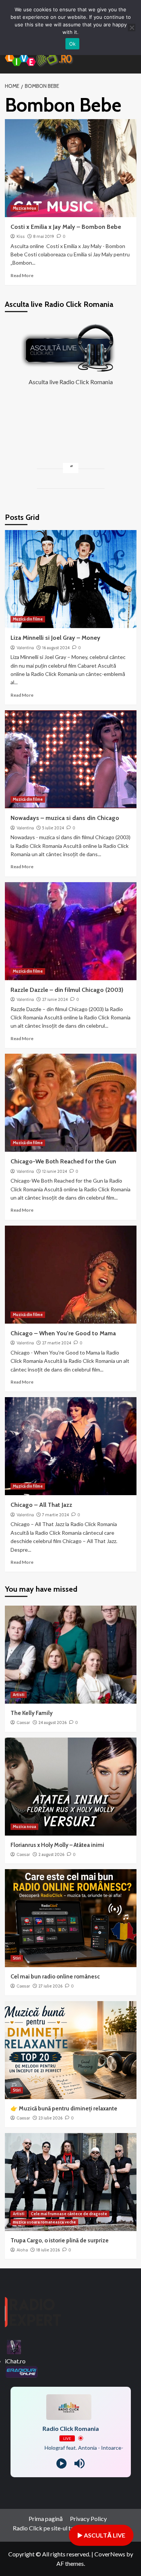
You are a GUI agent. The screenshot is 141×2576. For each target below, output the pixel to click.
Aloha (22, 2250)
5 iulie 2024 (53, 828)
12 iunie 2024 (55, 1171)
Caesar (23, 1722)
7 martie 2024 (55, 1515)
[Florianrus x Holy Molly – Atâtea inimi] (71, 1787)
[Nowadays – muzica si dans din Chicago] (71, 759)
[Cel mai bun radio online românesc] (71, 1918)
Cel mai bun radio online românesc (55, 1977)
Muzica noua (24, 208)
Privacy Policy (88, 2519)
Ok (73, 44)
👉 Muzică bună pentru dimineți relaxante (64, 2109)
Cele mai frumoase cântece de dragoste (69, 2214)
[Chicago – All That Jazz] (71, 1446)
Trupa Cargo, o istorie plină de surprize (60, 2240)
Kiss (21, 236)
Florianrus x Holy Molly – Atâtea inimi (57, 1845)
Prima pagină (46, 2519)
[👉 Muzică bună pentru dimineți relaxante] (71, 2050)
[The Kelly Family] (71, 1655)
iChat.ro (15, 2361)
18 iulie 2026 (48, 2250)
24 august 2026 (52, 1722)
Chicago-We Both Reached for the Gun (63, 1161)
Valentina (25, 648)
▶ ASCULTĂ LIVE (101, 2535)
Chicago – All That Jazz (41, 1505)
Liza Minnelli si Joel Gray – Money (55, 638)
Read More (22, 275)
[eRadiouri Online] (21, 2371)
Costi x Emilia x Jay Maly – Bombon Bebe (66, 227)
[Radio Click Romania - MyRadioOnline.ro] (14, 2346)
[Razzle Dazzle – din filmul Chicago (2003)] (71, 931)
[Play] (61, 2463)
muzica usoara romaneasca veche (44, 2222)
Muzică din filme (28, 619)
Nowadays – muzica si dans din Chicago (65, 818)
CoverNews (110, 2554)
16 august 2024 (56, 648)
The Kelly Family (32, 1713)
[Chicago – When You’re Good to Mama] (71, 1275)
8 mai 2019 (44, 236)
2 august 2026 (51, 1854)
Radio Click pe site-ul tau (45, 2528)
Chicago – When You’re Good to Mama (63, 1333)
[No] (132, 28)
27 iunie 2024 (55, 999)
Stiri (17, 1958)
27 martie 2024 (57, 1343)
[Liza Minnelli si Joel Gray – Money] (71, 579)
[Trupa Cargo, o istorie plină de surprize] (71, 2182)
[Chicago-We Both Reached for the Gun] (71, 1103)
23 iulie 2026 (50, 2118)
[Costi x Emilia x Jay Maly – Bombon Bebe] (71, 168)
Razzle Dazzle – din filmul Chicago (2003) (67, 990)
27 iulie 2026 (50, 1986)
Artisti (19, 1695)
